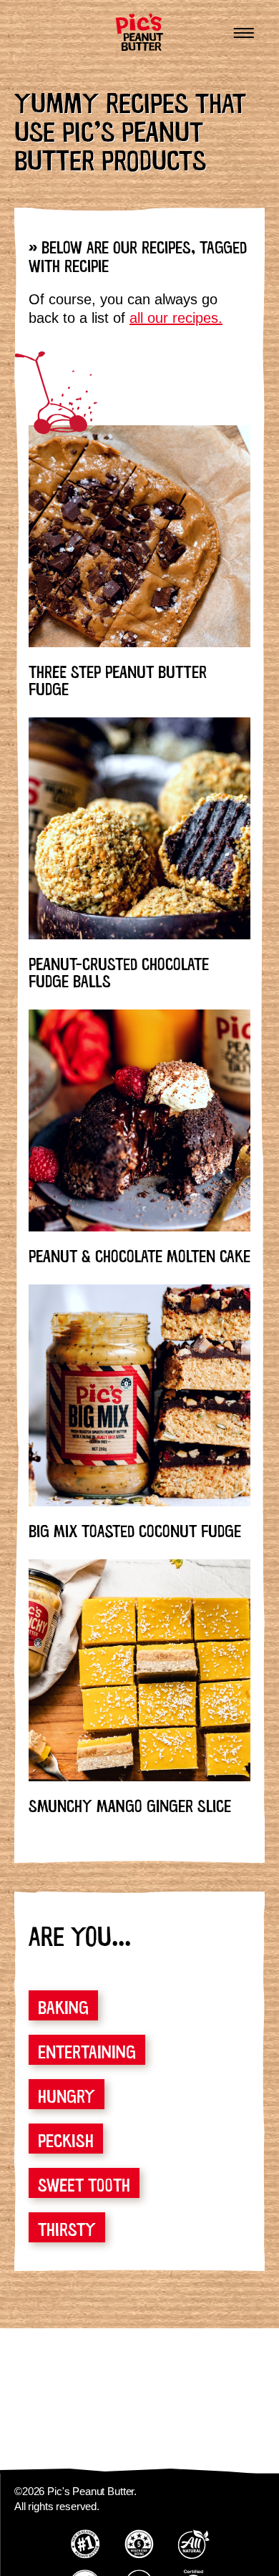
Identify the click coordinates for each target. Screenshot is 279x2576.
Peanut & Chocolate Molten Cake (139, 1254)
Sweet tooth (84, 2183)
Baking (63, 2005)
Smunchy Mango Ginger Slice (130, 1804)
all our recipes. (176, 318)
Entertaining (87, 2050)
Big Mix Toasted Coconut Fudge (135, 1529)
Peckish (66, 2139)
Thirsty (67, 2227)
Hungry (67, 2094)
